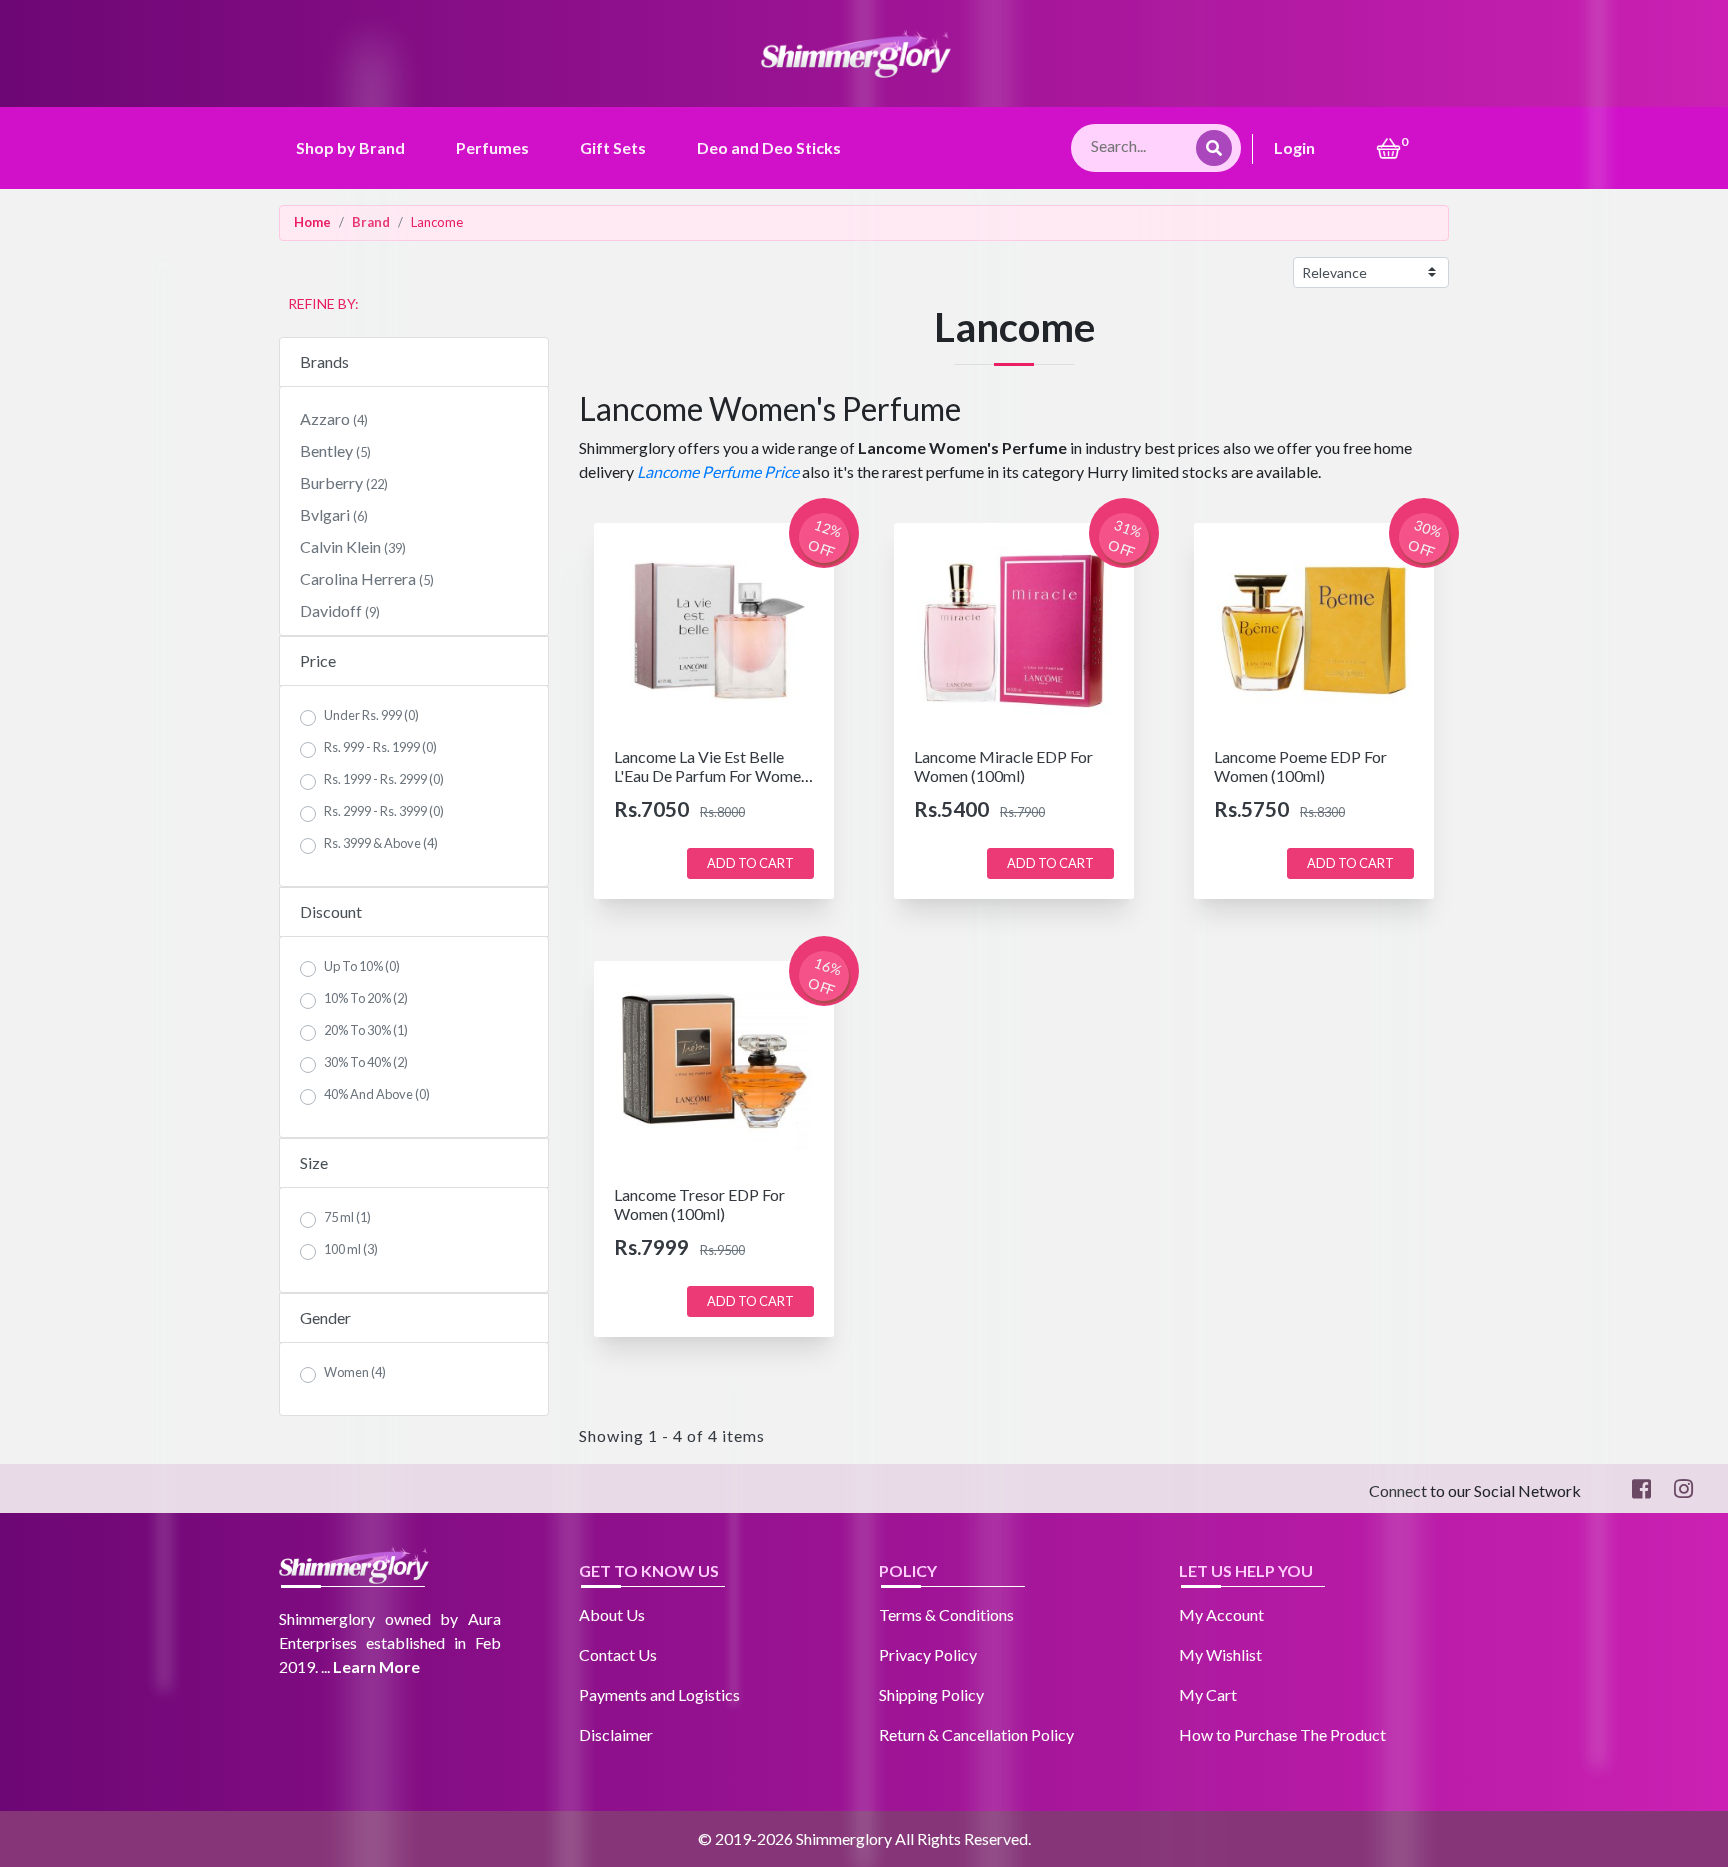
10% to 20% (366, 998)
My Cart (1208, 1694)
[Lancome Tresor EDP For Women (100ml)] (714, 1066)
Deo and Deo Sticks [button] (769, 147)
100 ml (351, 1249)
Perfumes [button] (492, 147)
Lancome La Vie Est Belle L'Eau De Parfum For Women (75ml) (711, 775)
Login (1294, 147)
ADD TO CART (750, 863)
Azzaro (334, 418)
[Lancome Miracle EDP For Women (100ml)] (1014, 628)
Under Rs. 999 (371, 715)
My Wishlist (1220, 1654)
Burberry (344, 482)
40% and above (377, 1094)
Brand (371, 222)
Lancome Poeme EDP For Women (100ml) (1300, 766)
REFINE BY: (323, 303)
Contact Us (618, 1654)
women (355, 1372)
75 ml (347, 1217)
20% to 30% (366, 1030)
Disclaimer (616, 1734)
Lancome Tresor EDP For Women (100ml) (699, 1204)
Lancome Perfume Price (718, 471)
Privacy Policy (928, 1654)
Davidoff (340, 610)
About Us (612, 1614)
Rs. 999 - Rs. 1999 (380, 747)
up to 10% (362, 966)
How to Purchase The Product (1282, 1734)
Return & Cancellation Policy (976, 1734)
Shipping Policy (931, 1694)
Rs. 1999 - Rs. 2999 (384, 779)
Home (312, 222)
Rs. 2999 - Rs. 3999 (384, 811)
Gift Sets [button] (613, 147)
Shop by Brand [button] (350, 147)
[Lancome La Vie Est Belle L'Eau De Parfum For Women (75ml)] (714, 628)
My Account (1221, 1614)
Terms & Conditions (946, 1614)
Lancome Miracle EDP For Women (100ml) (1003, 766)
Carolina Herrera (367, 578)
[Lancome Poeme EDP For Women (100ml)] (1314, 628)
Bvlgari (334, 514)
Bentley (335, 450)
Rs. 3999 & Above (381, 843)
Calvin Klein (353, 546)
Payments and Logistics (659, 1694)
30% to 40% (366, 1062)
